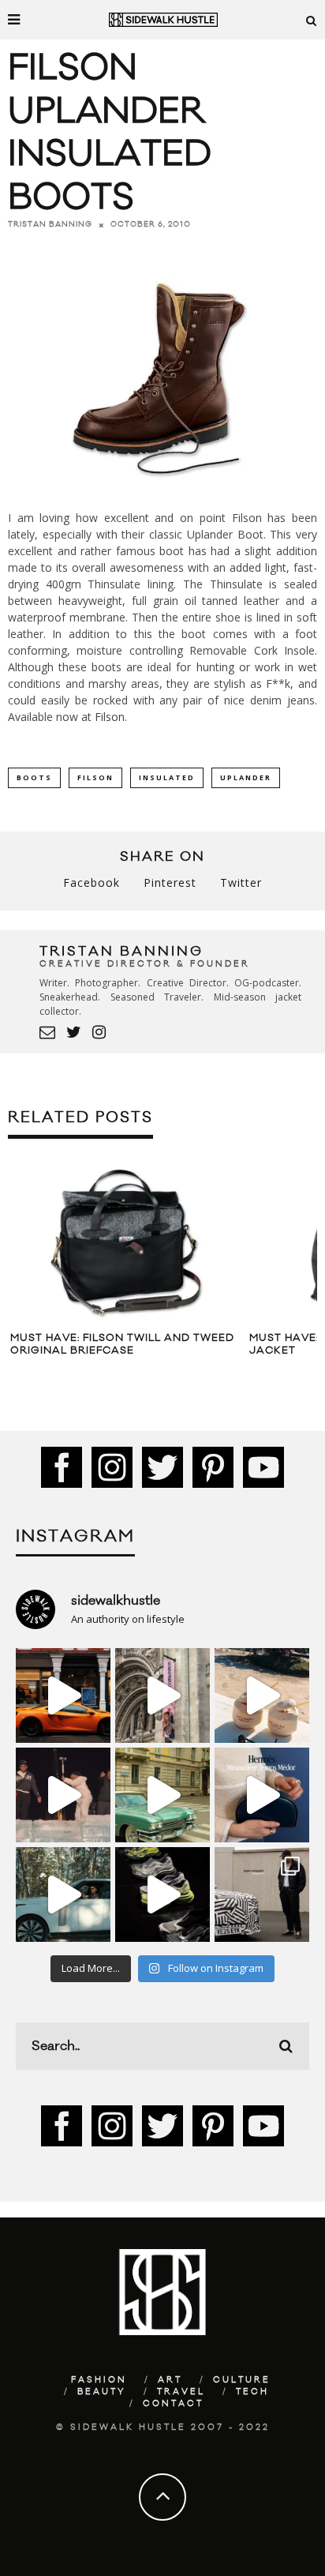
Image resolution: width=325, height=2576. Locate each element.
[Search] (312, 20)
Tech (252, 2392)
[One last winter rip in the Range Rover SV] (63, 1894)
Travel (181, 2392)
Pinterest (170, 882)
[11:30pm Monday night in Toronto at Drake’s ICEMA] (63, 1795)
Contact (173, 2404)
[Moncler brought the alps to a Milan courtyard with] (162, 1795)
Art (170, 2380)
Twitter (241, 882)
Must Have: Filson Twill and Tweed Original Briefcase (122, 1344)
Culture (242, 2380)
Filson (110, 717)
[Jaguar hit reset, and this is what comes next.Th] (262, 1894)
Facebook (92, 882)
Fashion (99, 2380)
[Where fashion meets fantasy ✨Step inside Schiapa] (162, 1695)
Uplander (246, 777)
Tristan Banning (50, 224)
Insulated (167, 777)
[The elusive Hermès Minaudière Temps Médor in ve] (262, 1795)
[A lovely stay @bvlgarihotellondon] (63, 1695)
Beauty (102, 2392)
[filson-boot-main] (162, 490)
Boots (34, 777)
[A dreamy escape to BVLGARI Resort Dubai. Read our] (262, 1695)
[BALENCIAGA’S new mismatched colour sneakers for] (162, 1894)
